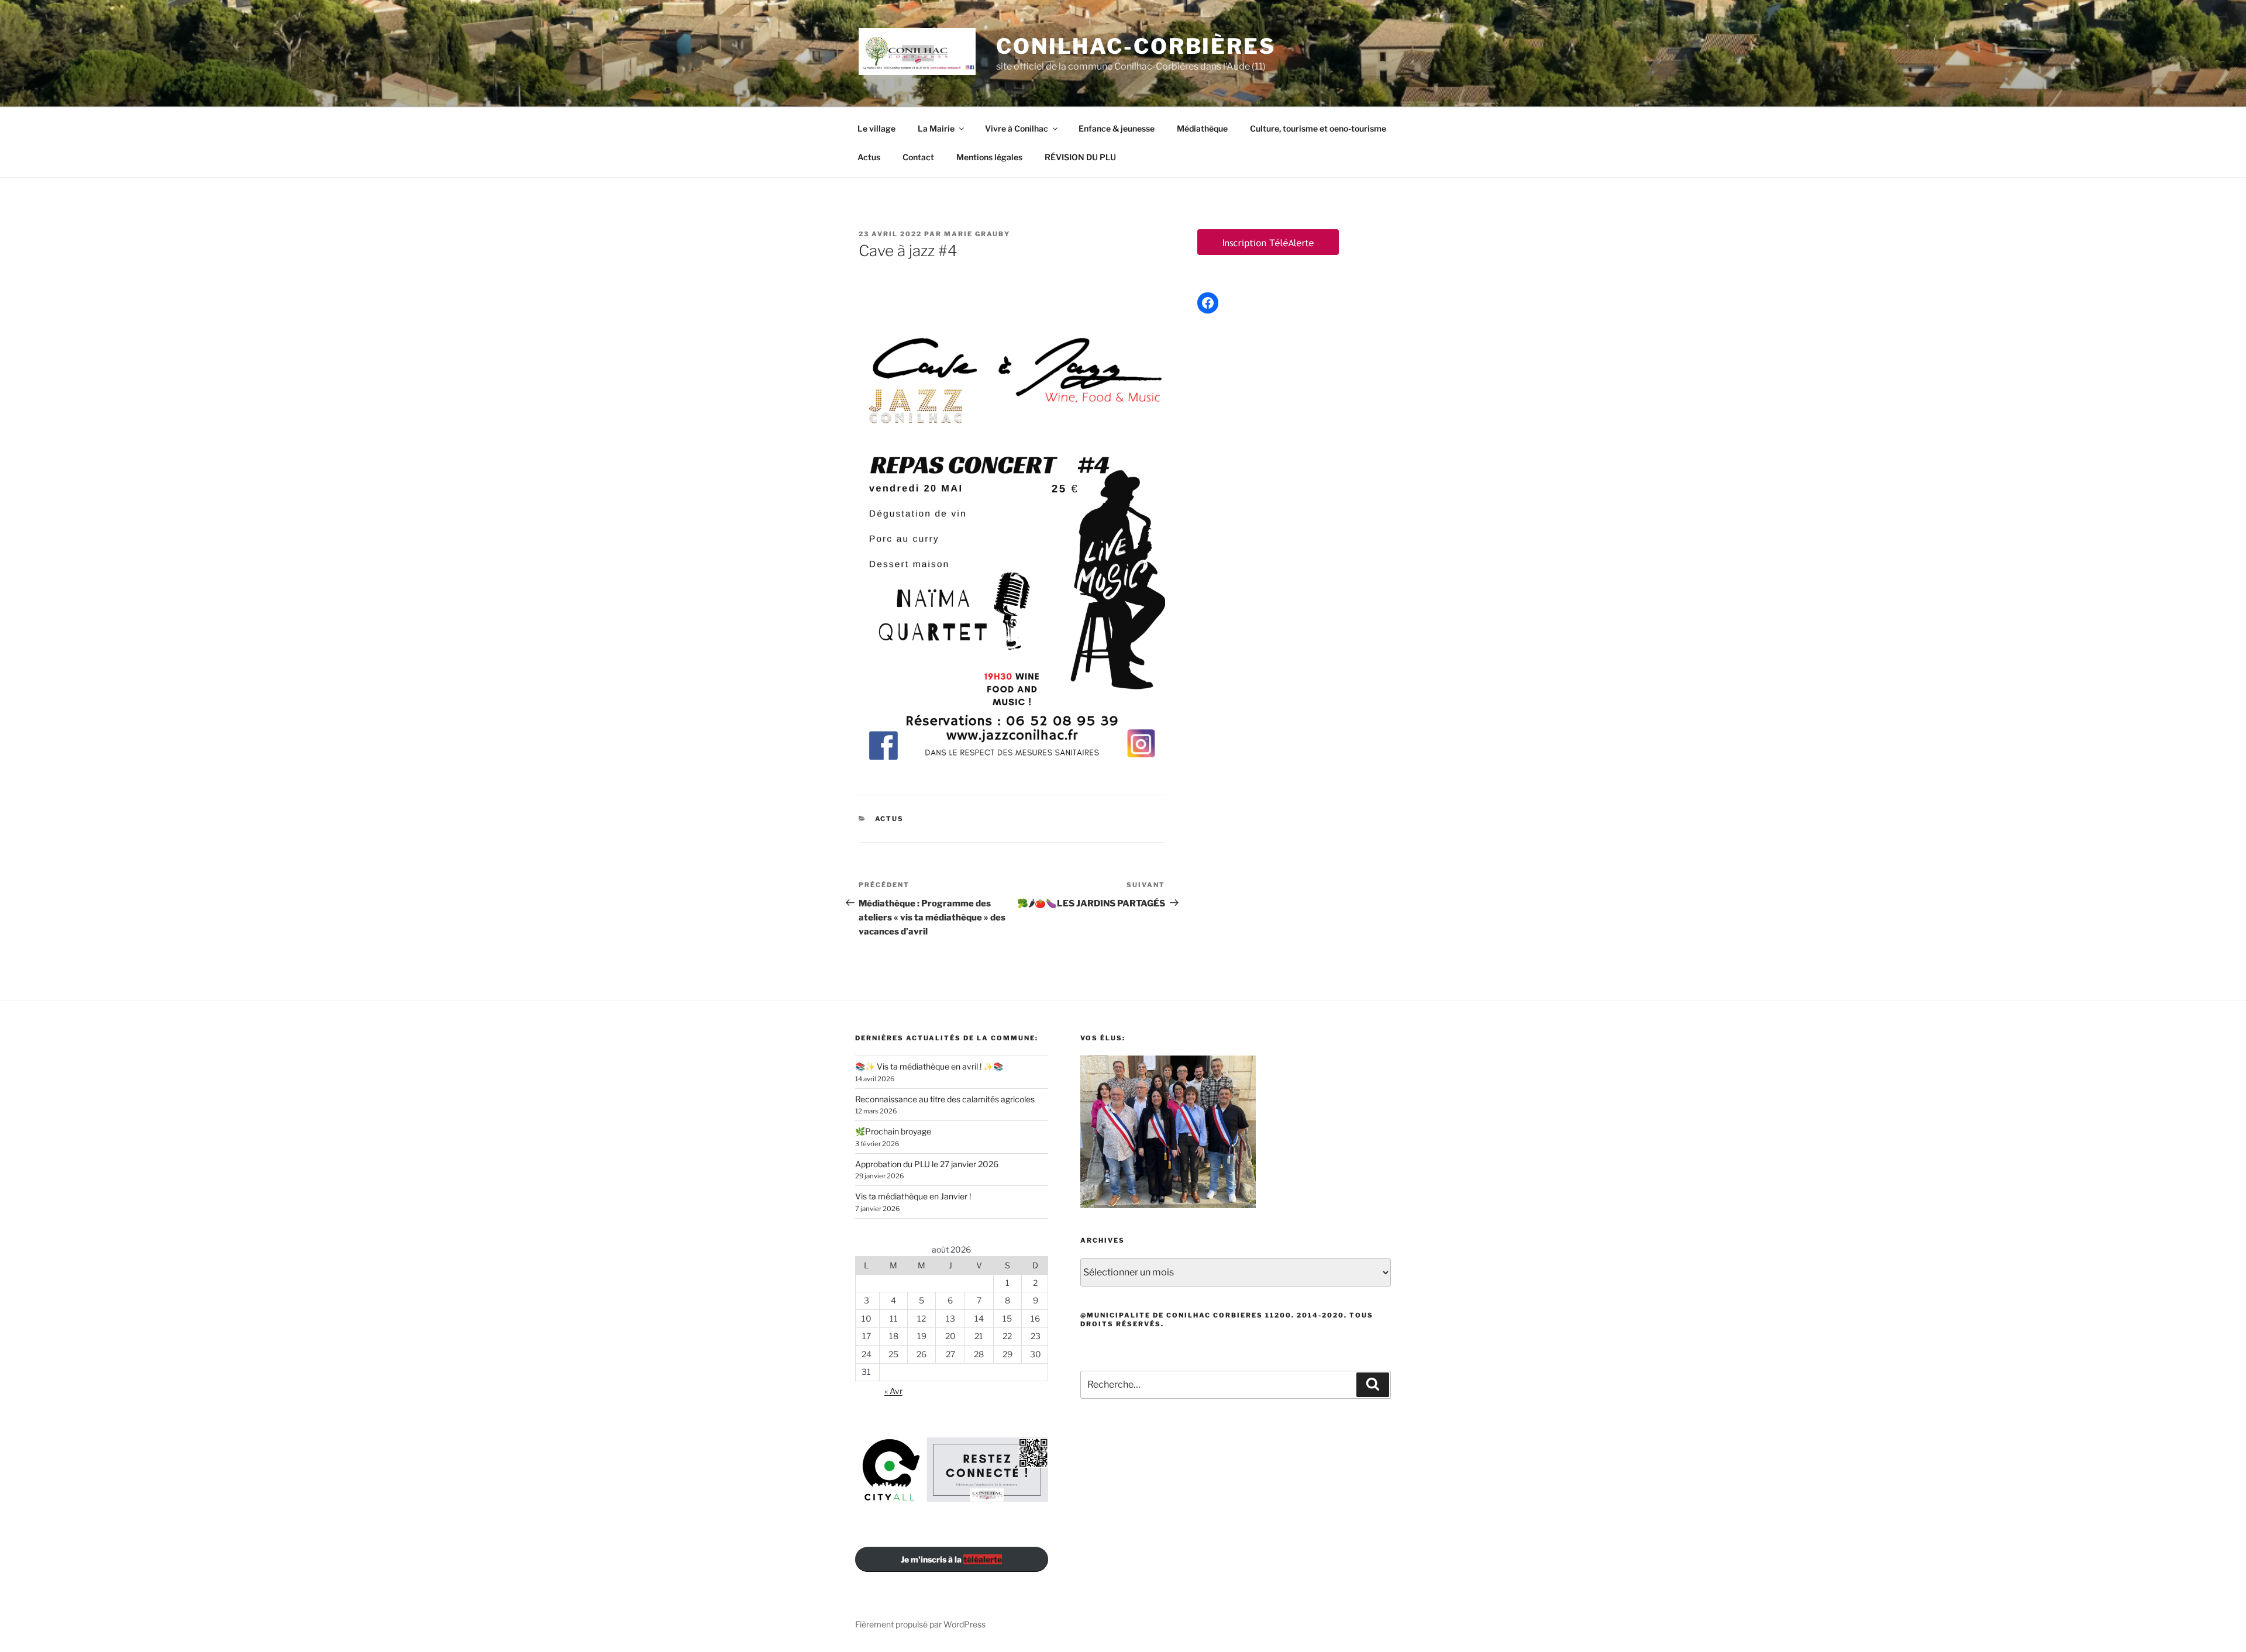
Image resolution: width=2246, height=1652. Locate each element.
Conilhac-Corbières (1136, 46)
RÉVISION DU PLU (1080, 157)
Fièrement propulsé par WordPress (920, 1624)
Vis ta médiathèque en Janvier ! (913, 1196)
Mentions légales (989, 157)
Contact (918, 157)
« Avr (893, 1391)
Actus (869, 157)
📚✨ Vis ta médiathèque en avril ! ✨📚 (929, 1066)
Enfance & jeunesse (1117, 128)
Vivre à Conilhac (1017, 128)
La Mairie (936, 128)
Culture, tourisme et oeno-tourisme (1318, 128)
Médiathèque (1202, 128)
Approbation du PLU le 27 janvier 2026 (927, 1164)
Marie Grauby (977, 234)
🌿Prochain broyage (893, 1131)
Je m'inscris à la (951, 1559)
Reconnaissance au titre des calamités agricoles (945, 1099)
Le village (876, 128)
